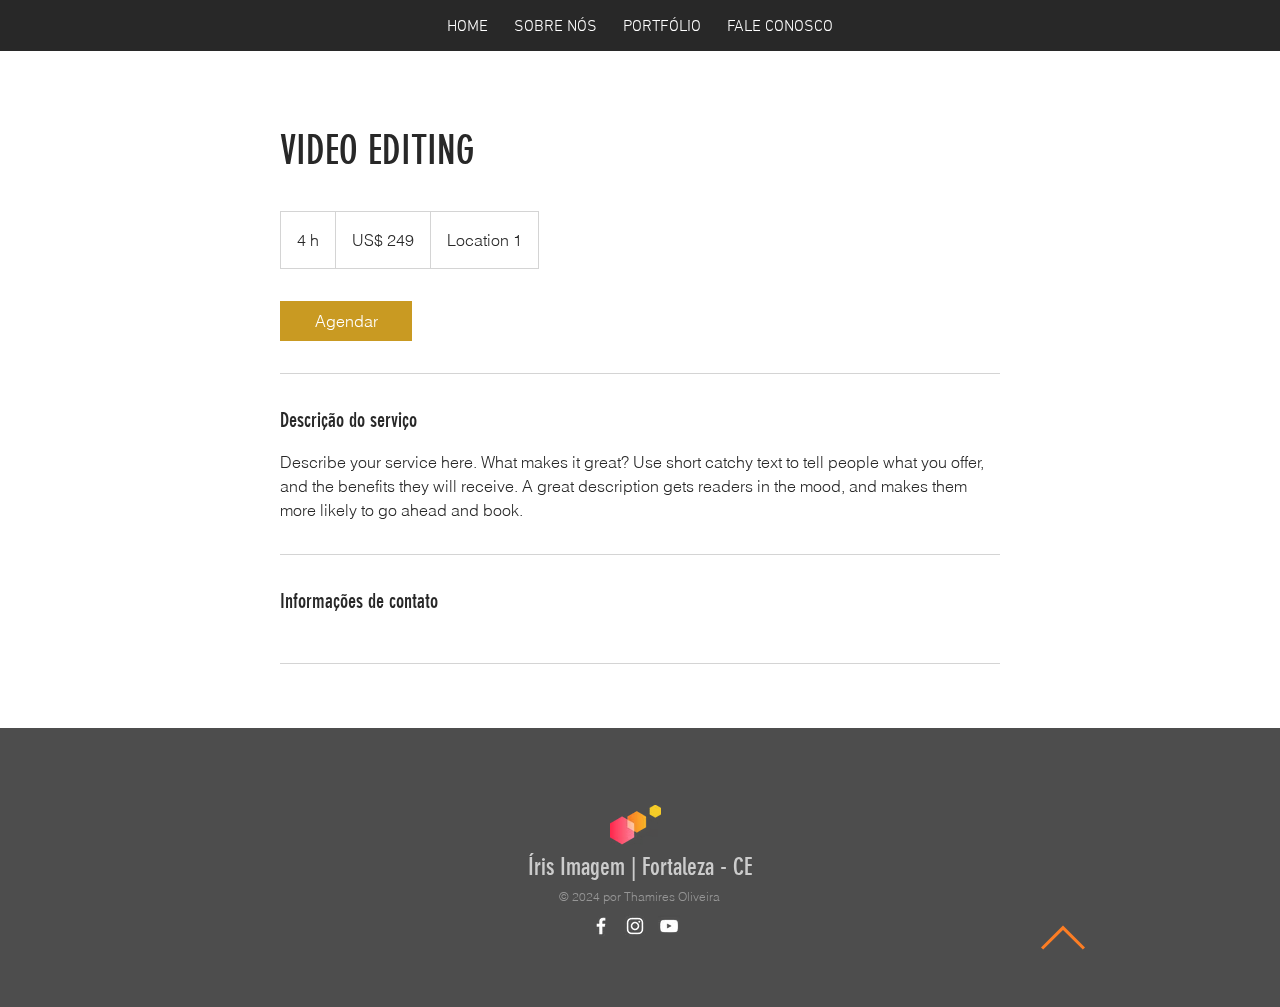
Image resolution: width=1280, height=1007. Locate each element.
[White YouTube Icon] (669, 926)
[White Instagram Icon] (635, 926)
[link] (346, 321)
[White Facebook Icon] (601, 926)
